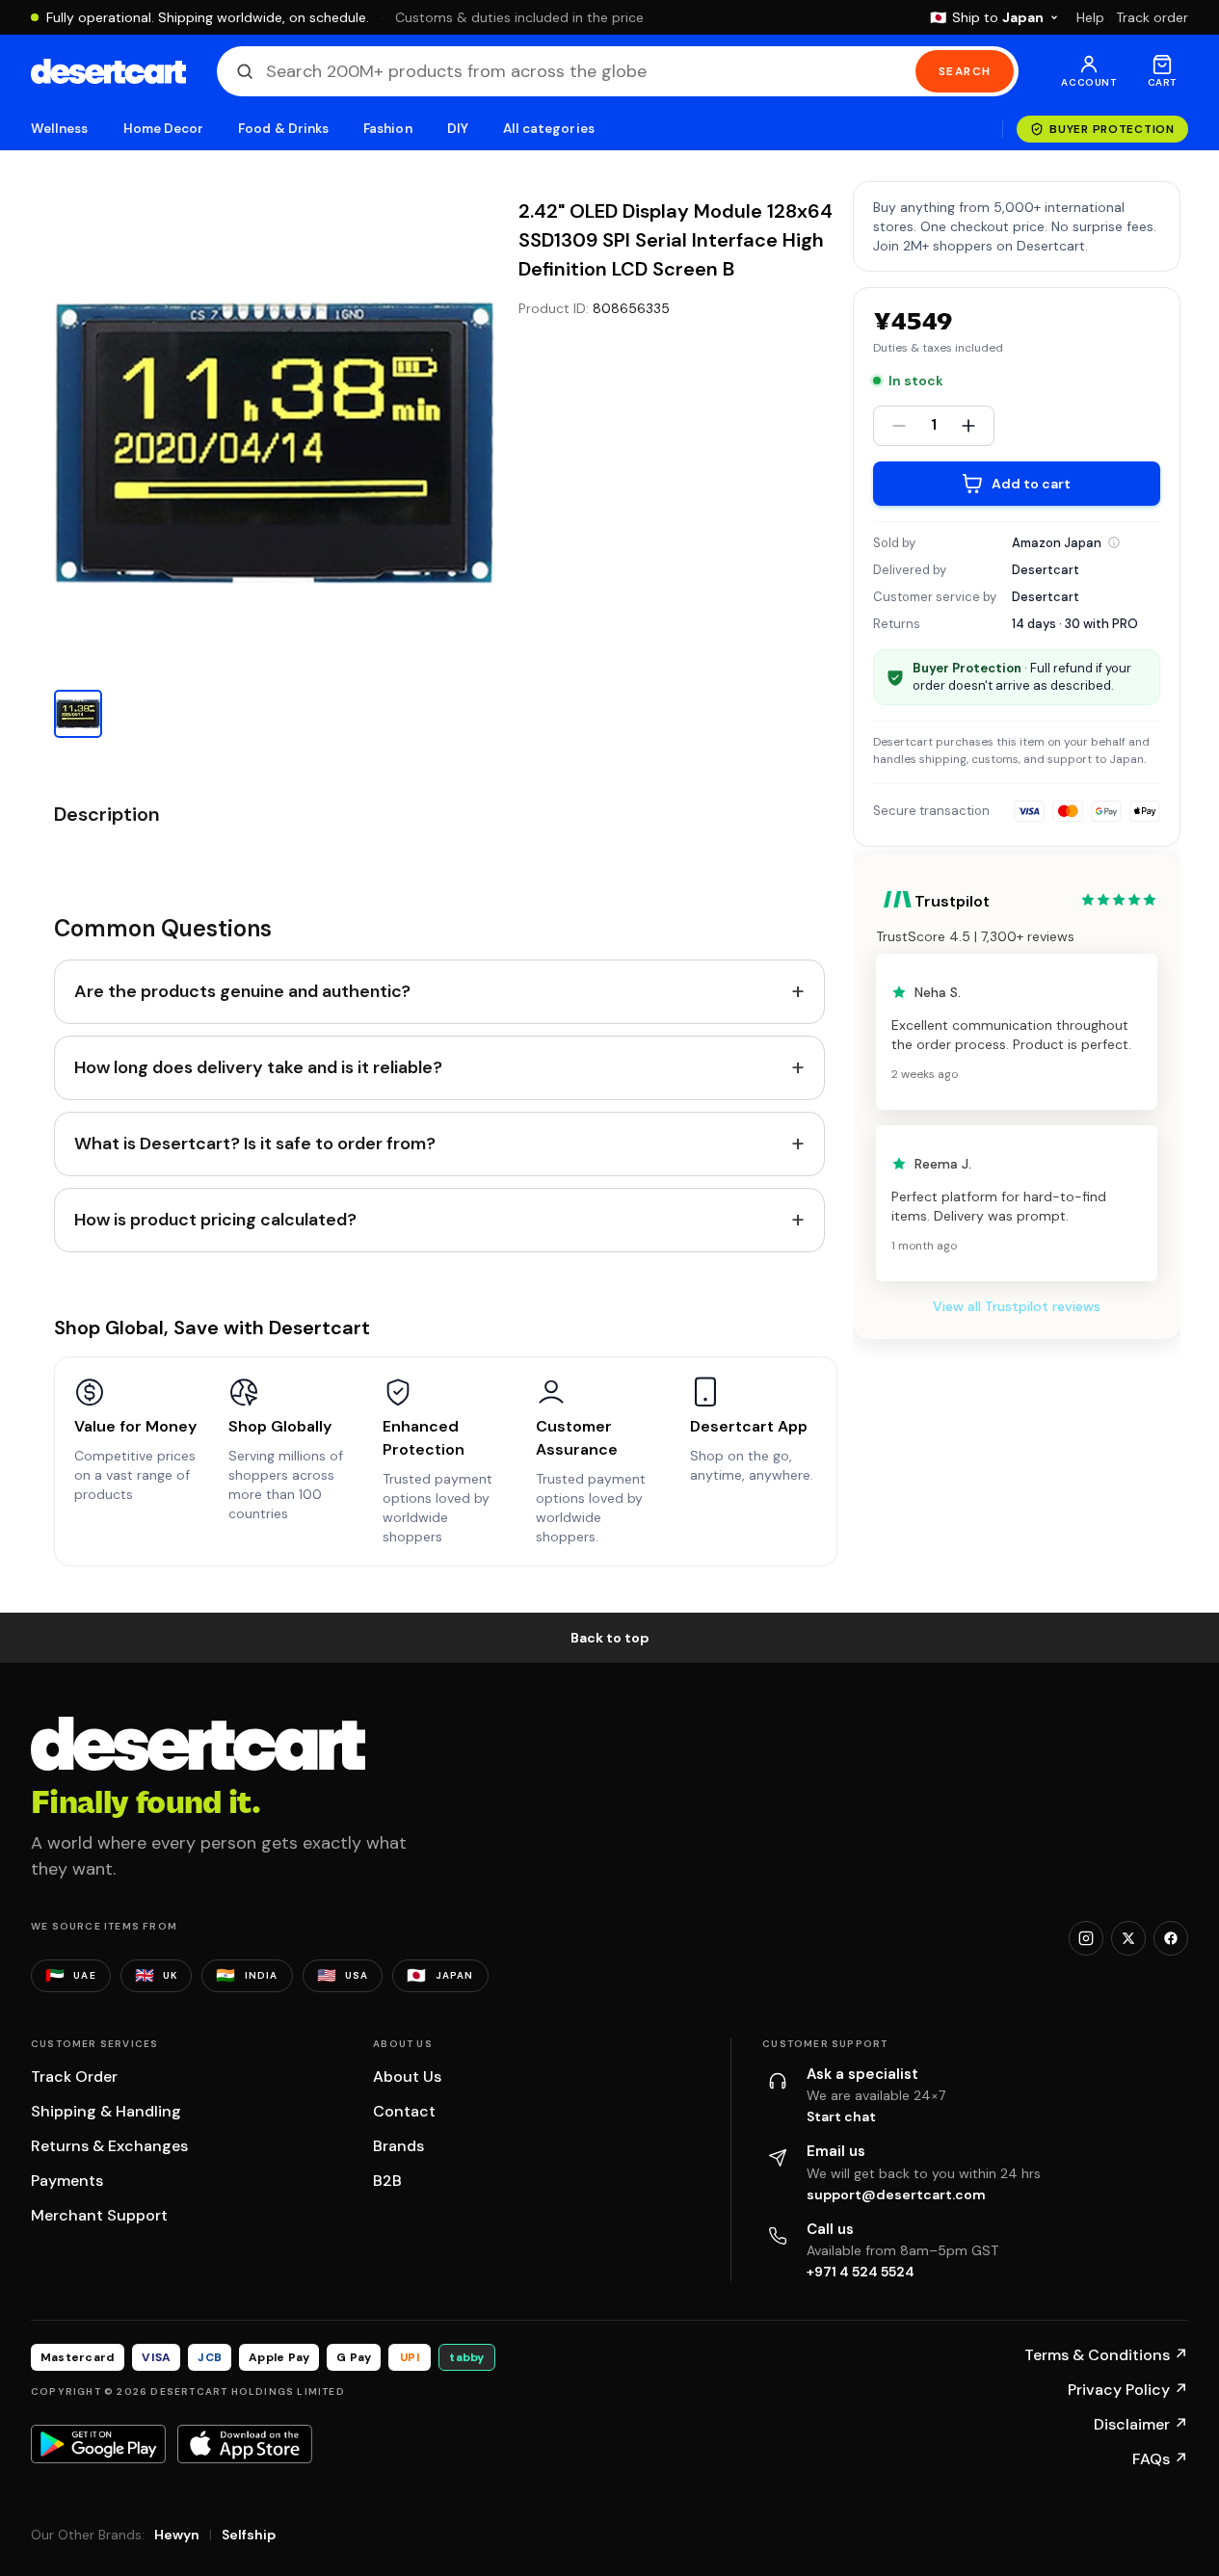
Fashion (387, 129)
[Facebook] (1171, 1938)
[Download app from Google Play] (98, 2444)
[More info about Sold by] (1114, 542)
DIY (458, 129)
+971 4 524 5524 (861, 2272)
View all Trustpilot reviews (1017, 1306)
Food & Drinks (283, 129)
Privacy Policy (1128, 2390)
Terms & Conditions (1106, 2355)
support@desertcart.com (896, 2195)
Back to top (610, 1638)
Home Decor (164, 129)
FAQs (1160, 2459)
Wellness (60, 129)
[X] (1128, 1938)
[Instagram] (1086, 1938)
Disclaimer (1141, 2424)
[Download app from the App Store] (245, 2444)
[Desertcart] (108, 71)
